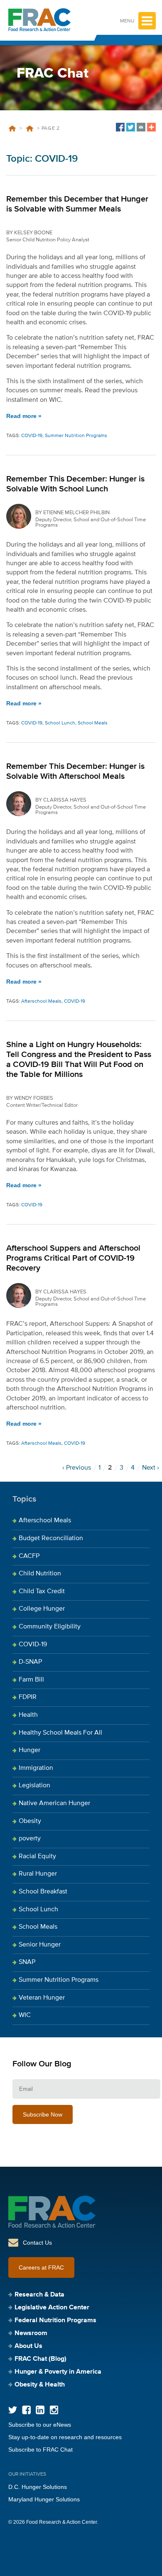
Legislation (34, 1786)
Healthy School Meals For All (60, 1733)
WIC (25, 2015)
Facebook (26, 2410)
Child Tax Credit (42, 1592)
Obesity (30, 1821)
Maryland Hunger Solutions (44, 2499)
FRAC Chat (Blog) (40, 2359)
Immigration (36, 1768)
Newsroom (31, 2333)
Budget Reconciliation (51, 1538)
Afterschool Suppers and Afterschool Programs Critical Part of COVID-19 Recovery (73, 1258)
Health (28, 1715)
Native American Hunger (54, 1803)
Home (12, 129)
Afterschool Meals (41, 1001)
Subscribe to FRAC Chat (40, 2450)
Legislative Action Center (52, 2308)
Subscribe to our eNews (40, 2425)
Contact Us (37, 2243)
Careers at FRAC (41, 2267)
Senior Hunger (40, 1945)
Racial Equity (37, 1857)
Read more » (24, 416)
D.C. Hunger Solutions (38, 2487)
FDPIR (28, 1697)
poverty (30, 1839)
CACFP (29, 1556)
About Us (28, 2346)
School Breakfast (43, 1892)
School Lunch (60, 723)
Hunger (29, 1750)
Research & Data (39, 2295)
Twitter (13, 2410)
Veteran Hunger (42, 1998)
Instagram (54, 2410)
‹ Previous (77, 1468)
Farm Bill (31, 1680)
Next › (151, 1468)
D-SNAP (30, 1662)
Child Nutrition (40, 1574)
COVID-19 (29, 129)
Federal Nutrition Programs (55, 2321)
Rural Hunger (38, 1874)
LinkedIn (40, 2410)
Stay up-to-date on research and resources (65, 2437)
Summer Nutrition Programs (76, 436)
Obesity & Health (40, 2385)
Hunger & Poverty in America (58, 2372)
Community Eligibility (50, 1627)
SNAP (27, 1962)
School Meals (93, 723)
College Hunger (42, 1609)
